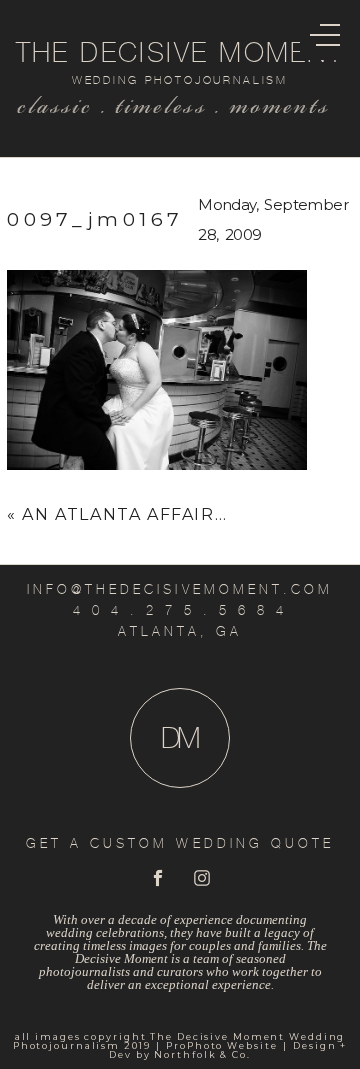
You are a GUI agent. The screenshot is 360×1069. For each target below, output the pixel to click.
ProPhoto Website (221, 1045)
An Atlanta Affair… (124, 514)
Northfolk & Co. (202, 1054)
